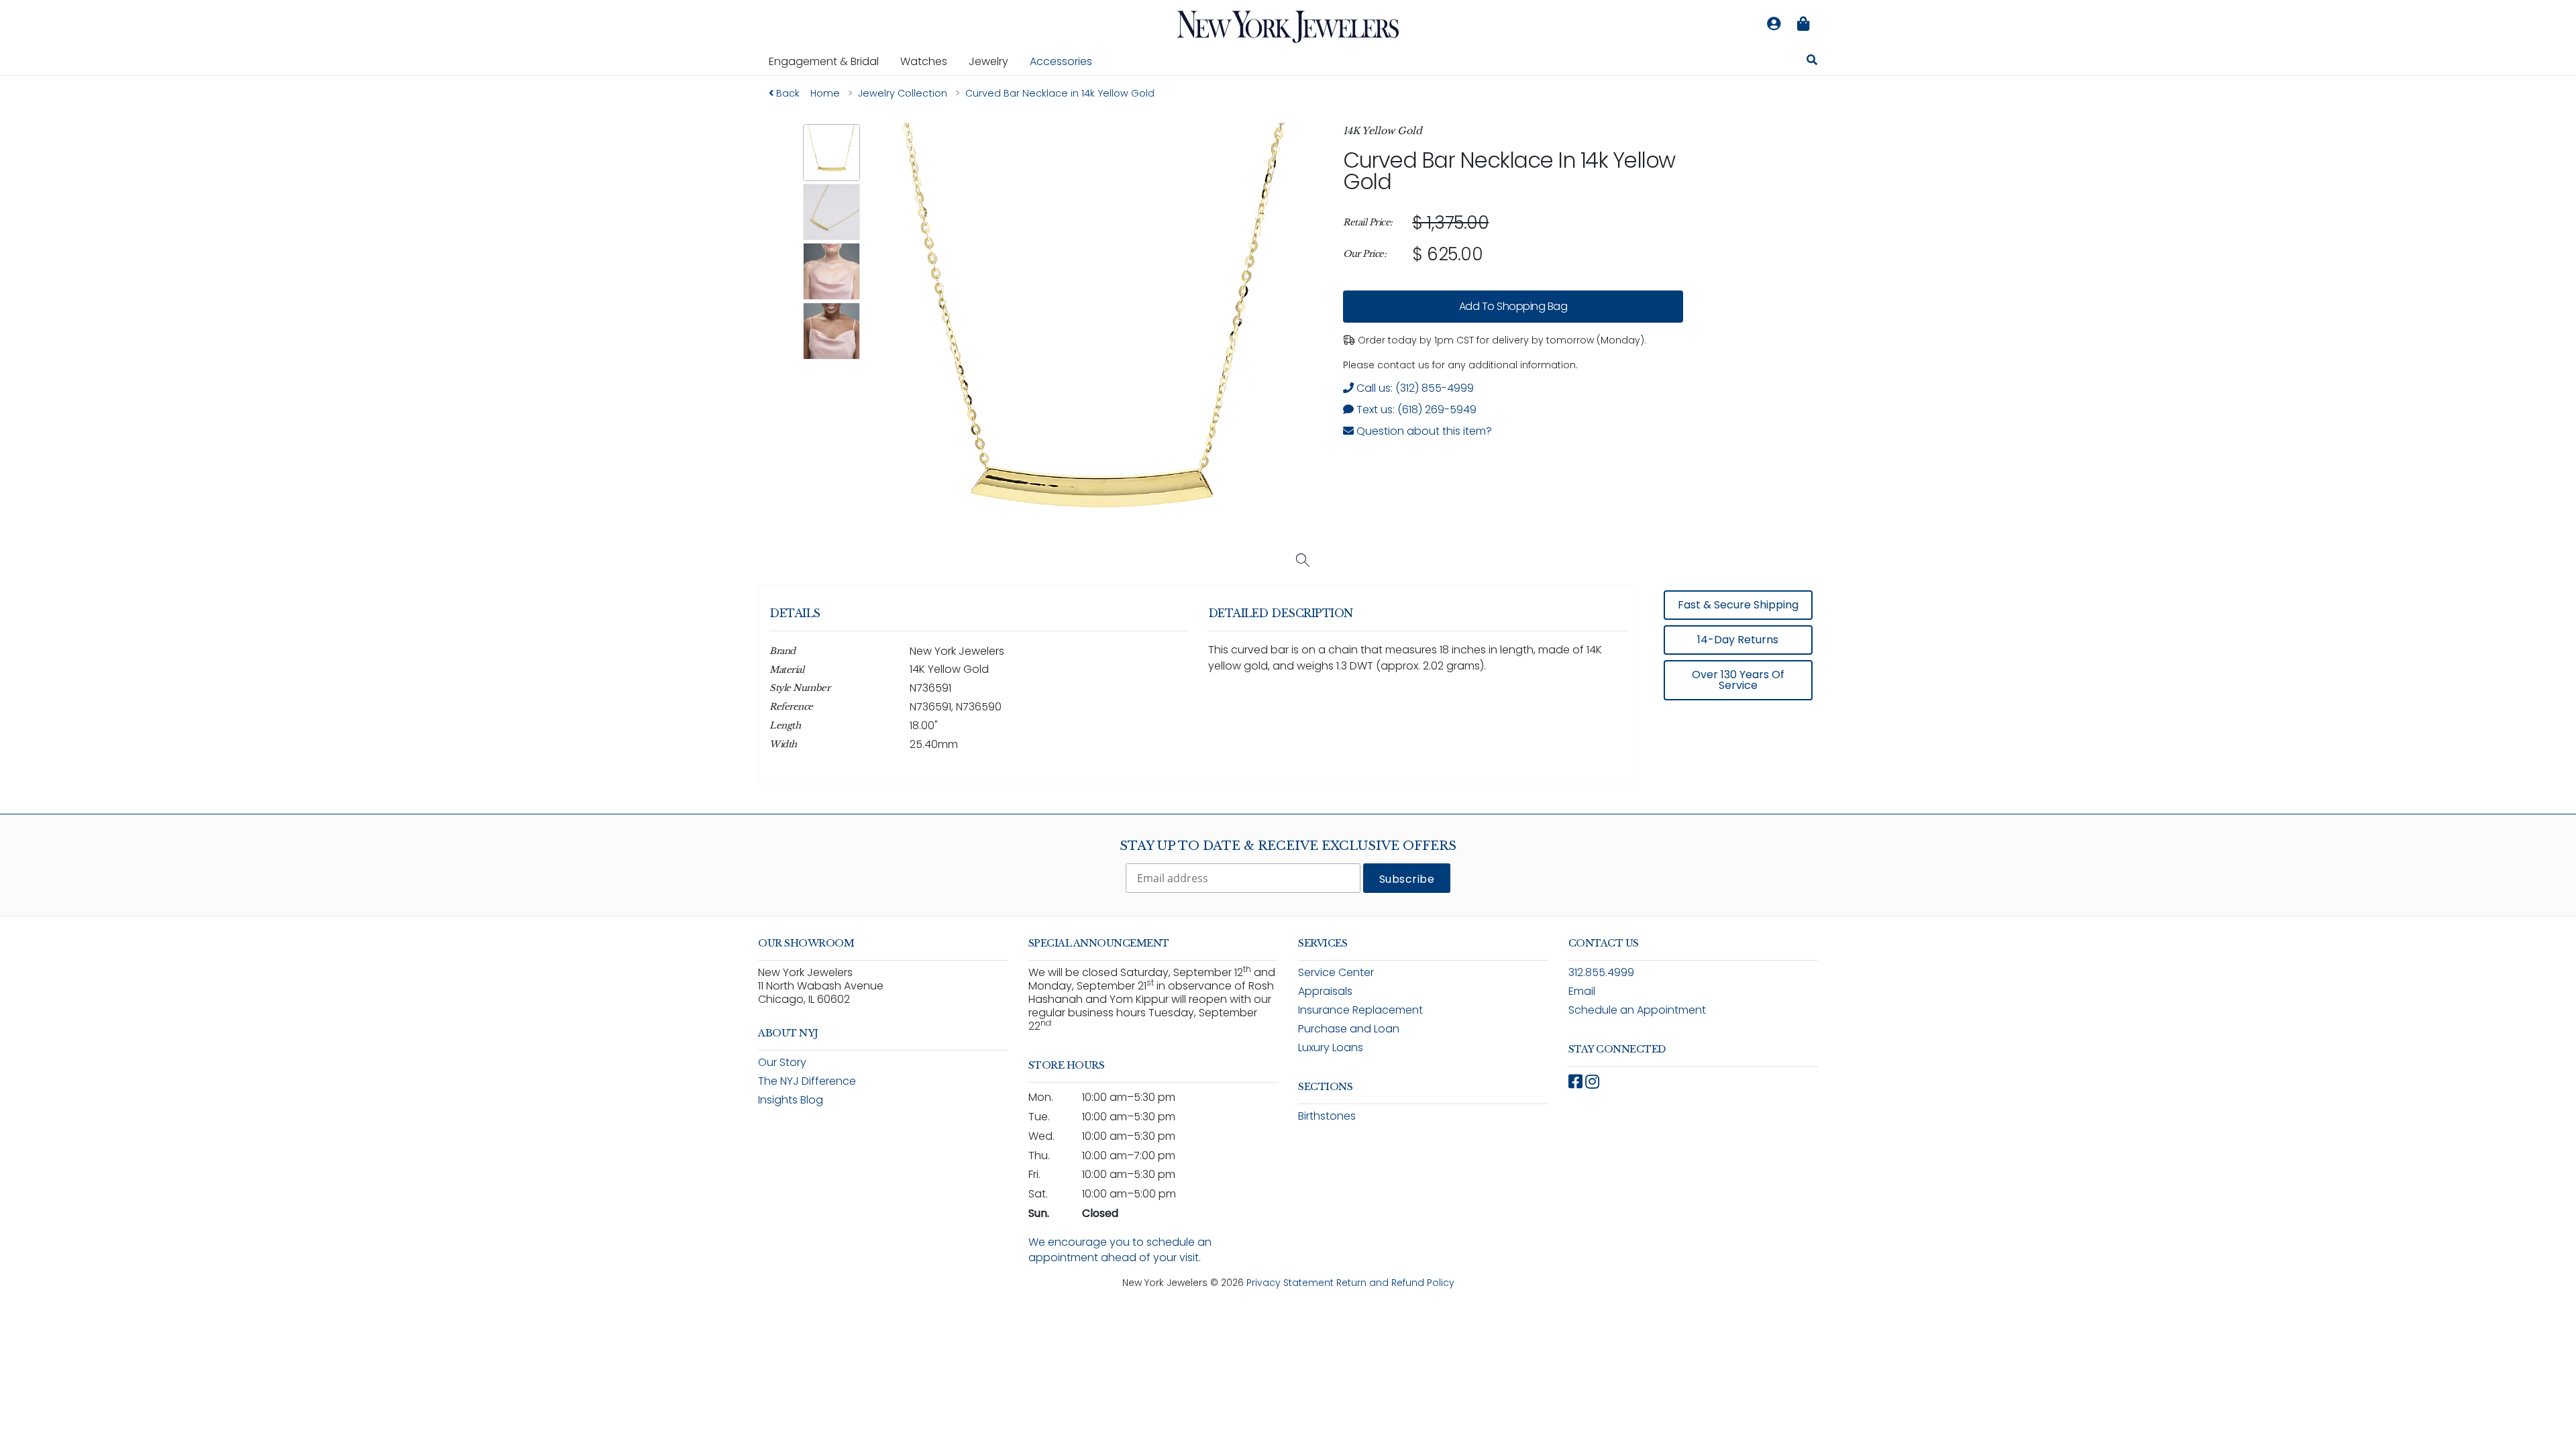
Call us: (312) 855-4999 (1414, 388)
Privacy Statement (1290, 1283)
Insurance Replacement (1360, 1010)
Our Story (782, 1062)
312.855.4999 (1601, 972)
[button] (831, 153)
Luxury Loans (1331, 1048)
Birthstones (1327, 1116)
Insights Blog (791, 1100)
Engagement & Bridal (829, 61)
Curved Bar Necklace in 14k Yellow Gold (1509, 171)
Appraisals (1325, 991)
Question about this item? (1423, 431)
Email (1582, 991)
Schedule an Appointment (1637, 1010)
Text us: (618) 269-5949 (1415, 410)
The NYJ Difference (807, 1081)
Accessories (1061, 61)
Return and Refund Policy (1395, 1283)
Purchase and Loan (1349, 1029)
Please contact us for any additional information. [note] (1460, 365)
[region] (1513, 239)
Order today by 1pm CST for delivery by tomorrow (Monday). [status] (1501, 340)
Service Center (1336, 972)
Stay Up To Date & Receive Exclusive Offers (1288, 846)
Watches (929, 61)
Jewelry (994, 61)
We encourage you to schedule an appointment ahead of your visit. (1120, 1250)
